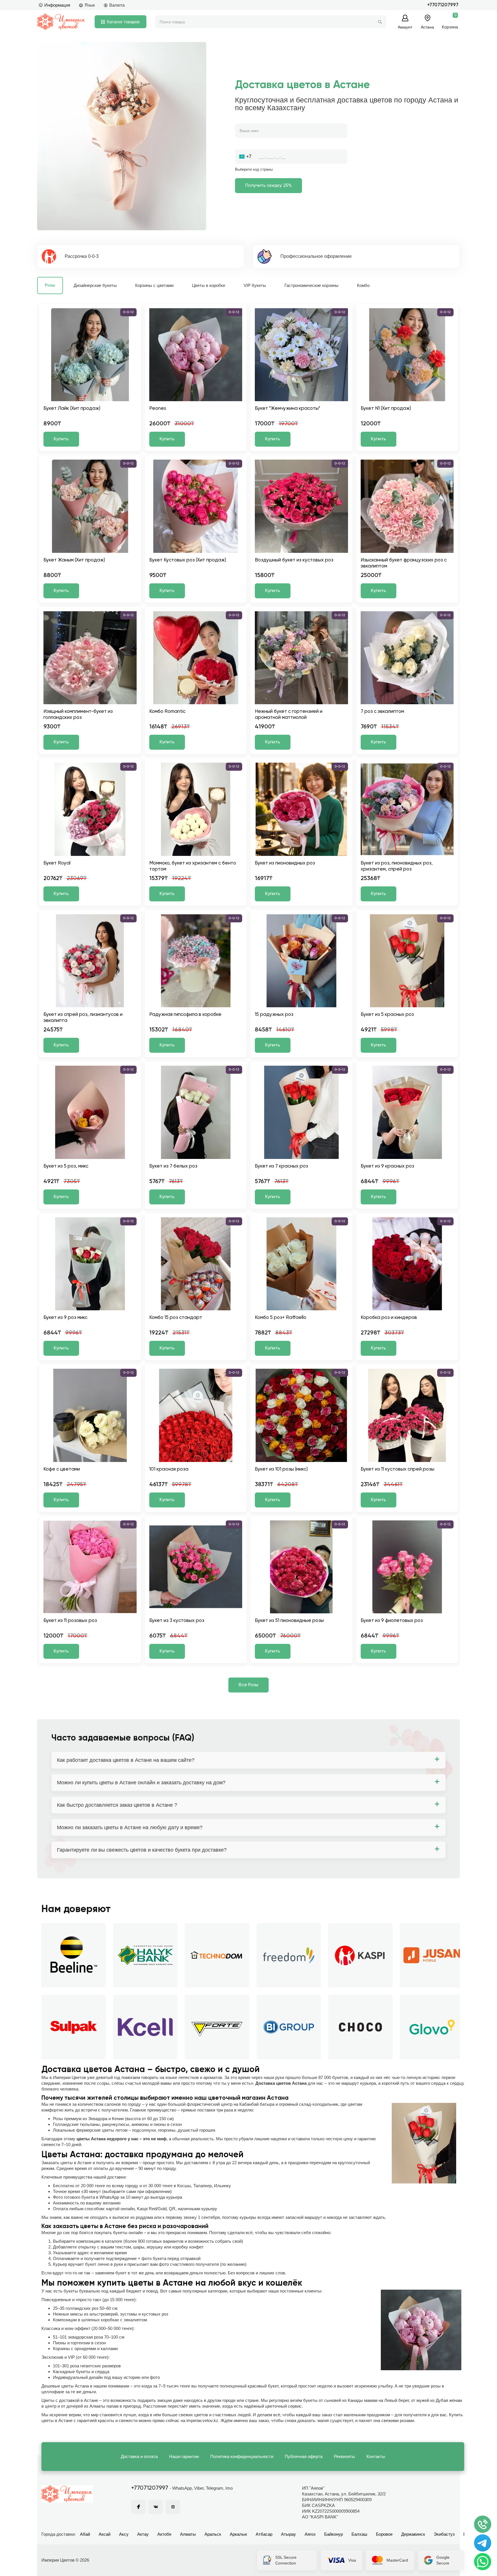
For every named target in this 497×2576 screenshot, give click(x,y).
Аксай (105, 2534)
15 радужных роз (274, 1015)
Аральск (213, 2534)
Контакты (376, 2456)
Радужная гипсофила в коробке (185, 1015)
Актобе (164, 2534)
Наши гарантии (184, 2456)
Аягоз (310, 2534)
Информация (57, 5)
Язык (90, 5)
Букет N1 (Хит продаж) (386, 409)
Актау (143, 2534)
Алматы (188, 2534)
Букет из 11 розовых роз (70, 1621)
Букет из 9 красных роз (387, 1166)
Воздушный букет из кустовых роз (294, 560)
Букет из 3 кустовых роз (177, 1621)
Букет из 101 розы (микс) (281, 1469)
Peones (158, 409)
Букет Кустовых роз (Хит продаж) (188, 560)
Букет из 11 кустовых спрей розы (397, 1469)
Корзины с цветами (154, 285)
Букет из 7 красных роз (281, 1166)
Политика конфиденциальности (242, 2456)
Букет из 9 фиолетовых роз (392, 1621)
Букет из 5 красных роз (387, 1015)
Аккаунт (405, 27)
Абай (85, 2534)
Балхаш (359, 2534)
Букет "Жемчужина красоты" (287, 409)
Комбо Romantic (167, 712)
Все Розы (248, 1685)
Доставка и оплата (139, 2456)
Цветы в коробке (209, 285)
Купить (61, 439)
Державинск (413, 2534)
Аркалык (238, 2534)
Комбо (363, 285)
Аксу (124, 2534)
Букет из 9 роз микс (65, 1318)
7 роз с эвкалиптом (382, 712)
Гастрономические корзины (311, 285)
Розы (50, 285)
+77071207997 (443, 5)
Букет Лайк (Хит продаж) (72, 409)
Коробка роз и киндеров (389, 1318)
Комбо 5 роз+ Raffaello (281, 1318)
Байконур (333, 2534)
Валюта (117, 5)
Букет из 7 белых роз (173, 1166)
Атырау (288, 2534)
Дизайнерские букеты (95, 285)
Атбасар (264, 2534)
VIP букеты (255, 285)
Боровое (384, 2534)
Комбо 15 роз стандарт (176, 1318)
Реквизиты (344, 2456)
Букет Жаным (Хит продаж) (74, 560)
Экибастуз (444, 2534)
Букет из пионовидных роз (285, 863)
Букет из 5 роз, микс (66, 1166)
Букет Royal (57, 863)
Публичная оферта (304, 2456)
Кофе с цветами (62, 1469)
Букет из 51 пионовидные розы (289, 1621)
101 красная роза (169, 1469)
